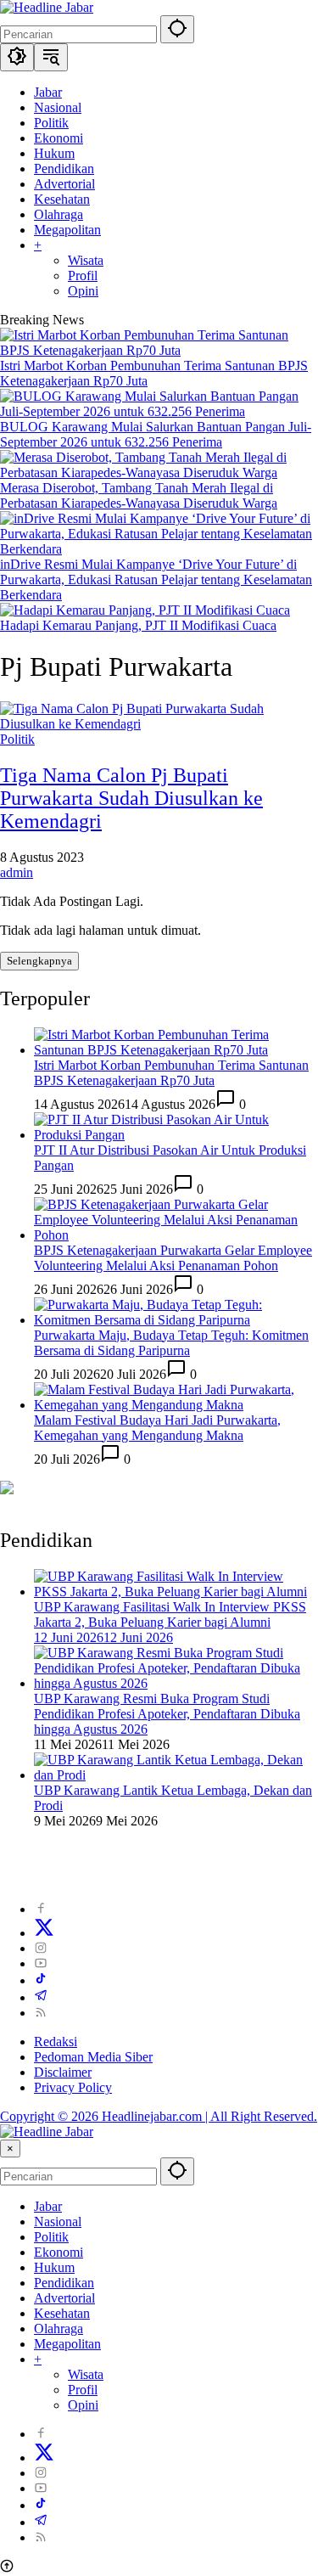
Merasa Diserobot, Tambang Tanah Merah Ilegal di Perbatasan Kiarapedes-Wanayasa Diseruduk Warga (139, 495)
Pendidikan (64, 2283)
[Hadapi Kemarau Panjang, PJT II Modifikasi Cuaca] (145, 610)
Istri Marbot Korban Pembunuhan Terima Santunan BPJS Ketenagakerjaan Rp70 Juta (171, 1073)
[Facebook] (41, 1909)
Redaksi (56, 2042)
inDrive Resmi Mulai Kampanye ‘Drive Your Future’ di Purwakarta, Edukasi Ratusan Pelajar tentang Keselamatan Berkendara (156, 579)
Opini (83, 2405)
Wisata (86, 2374)
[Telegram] (41, 1997)
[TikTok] (41, 1980)
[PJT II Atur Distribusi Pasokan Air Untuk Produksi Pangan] (176, 1135)
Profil (83, 2390)
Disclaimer (63, 2072)
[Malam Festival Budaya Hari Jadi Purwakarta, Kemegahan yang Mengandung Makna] (176, 1405)
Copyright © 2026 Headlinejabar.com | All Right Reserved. (159, 2116)
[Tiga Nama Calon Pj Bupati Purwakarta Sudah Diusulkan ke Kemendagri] (159, 724)
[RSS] (41, 2013)
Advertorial (64, 2298)
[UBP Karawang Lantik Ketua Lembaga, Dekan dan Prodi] (176, 1775)
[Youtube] (41, 1963)
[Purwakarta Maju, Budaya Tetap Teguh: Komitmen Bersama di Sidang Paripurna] (176, 1320)
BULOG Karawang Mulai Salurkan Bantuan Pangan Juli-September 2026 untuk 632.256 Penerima (156, 434)
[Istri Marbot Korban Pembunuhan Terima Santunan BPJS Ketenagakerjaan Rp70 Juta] (159, 350)
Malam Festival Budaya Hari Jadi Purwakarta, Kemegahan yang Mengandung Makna (157, 1428)
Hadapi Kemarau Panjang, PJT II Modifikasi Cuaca (138, 625)
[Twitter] (44, 1933)
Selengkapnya (39, 961)
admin (17, 872)
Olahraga (59, 2329)
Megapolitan (67, 2344)
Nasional (58, 2222)
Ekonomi (59, 2252)
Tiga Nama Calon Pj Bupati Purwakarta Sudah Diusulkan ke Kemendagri (131, 798)
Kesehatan (62, 2313)
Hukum (54, 2267)
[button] (177, 29)
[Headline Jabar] (47, 7)
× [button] (10, 2149)
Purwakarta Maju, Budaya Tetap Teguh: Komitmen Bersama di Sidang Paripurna (171, 1343)
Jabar (48, 2206)
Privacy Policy (73, 2087)
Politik (17, 739)
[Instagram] (41, 1948)
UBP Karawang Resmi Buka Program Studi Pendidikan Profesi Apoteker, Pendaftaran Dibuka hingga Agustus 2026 (167, 1714)
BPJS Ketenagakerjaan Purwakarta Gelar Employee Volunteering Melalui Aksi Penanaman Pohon (173, 1258)
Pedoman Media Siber (93, 2057)
